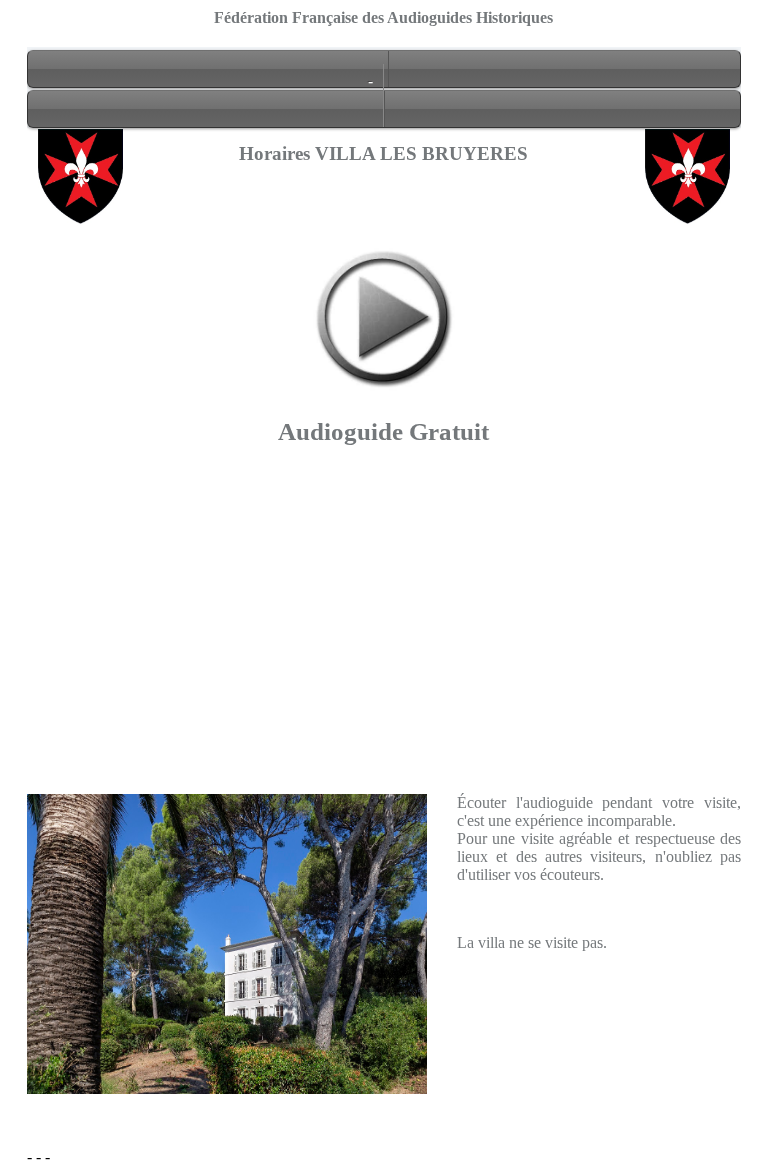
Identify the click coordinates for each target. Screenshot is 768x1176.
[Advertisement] (384, 654)
